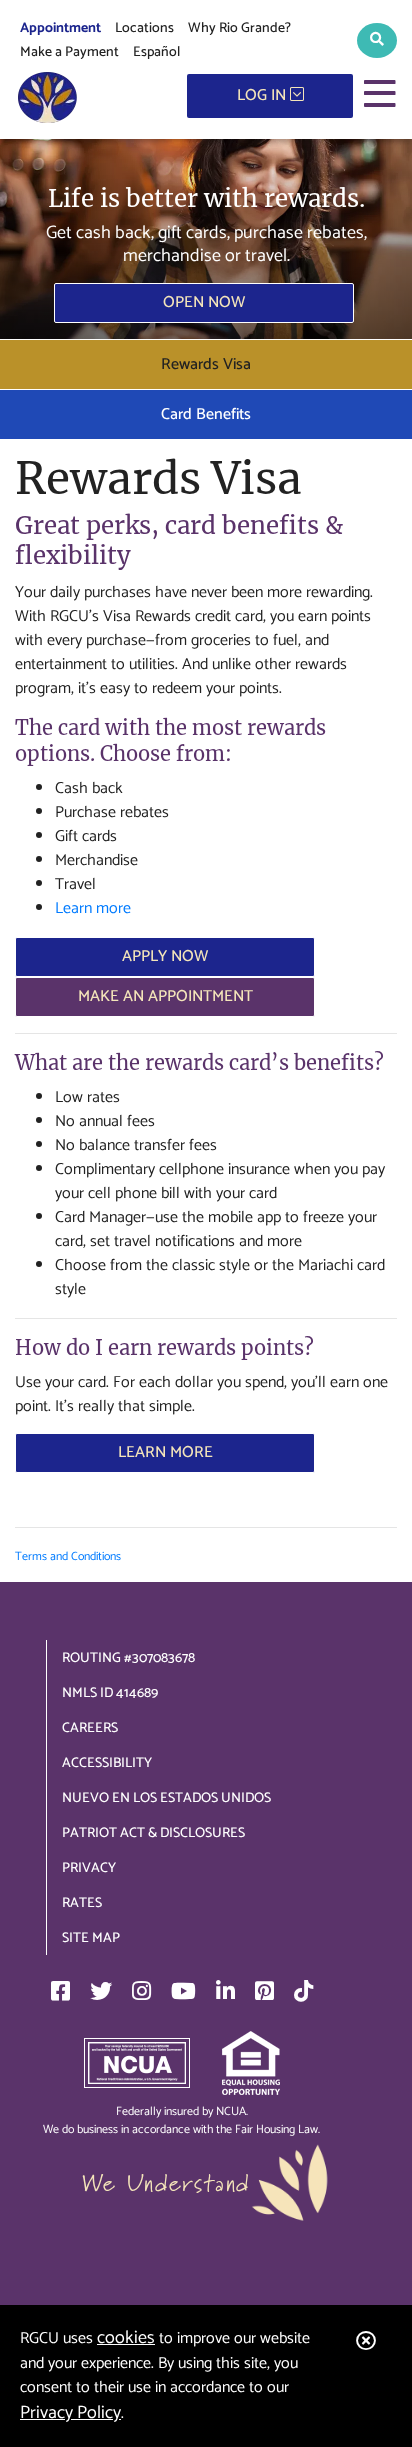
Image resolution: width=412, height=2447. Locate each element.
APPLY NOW (165, 956)
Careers (90, 1728)
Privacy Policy (70, 2413)
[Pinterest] (264, 1991)
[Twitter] (101, 1991)
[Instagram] (141, 1991)
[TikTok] (303, 1991)
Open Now (204, 302)
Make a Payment (69, 52)
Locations (144, 28)
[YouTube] (183, 1991)
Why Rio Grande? (239, 28)
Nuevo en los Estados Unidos (166, 1798)
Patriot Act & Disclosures (153, 1833)
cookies (126, 2338)
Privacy (89, 1868)
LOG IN (263, 95)
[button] (377, 40)
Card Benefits (206, 414)
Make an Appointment (165, 996)
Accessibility (107, 1763)
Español (156, 52)
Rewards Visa (206, 364)
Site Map (91, 1938)
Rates (82, 1903)
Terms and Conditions (68, 1556)
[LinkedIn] (225, 1991)
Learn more (93, 908)
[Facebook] (60, 1991)
